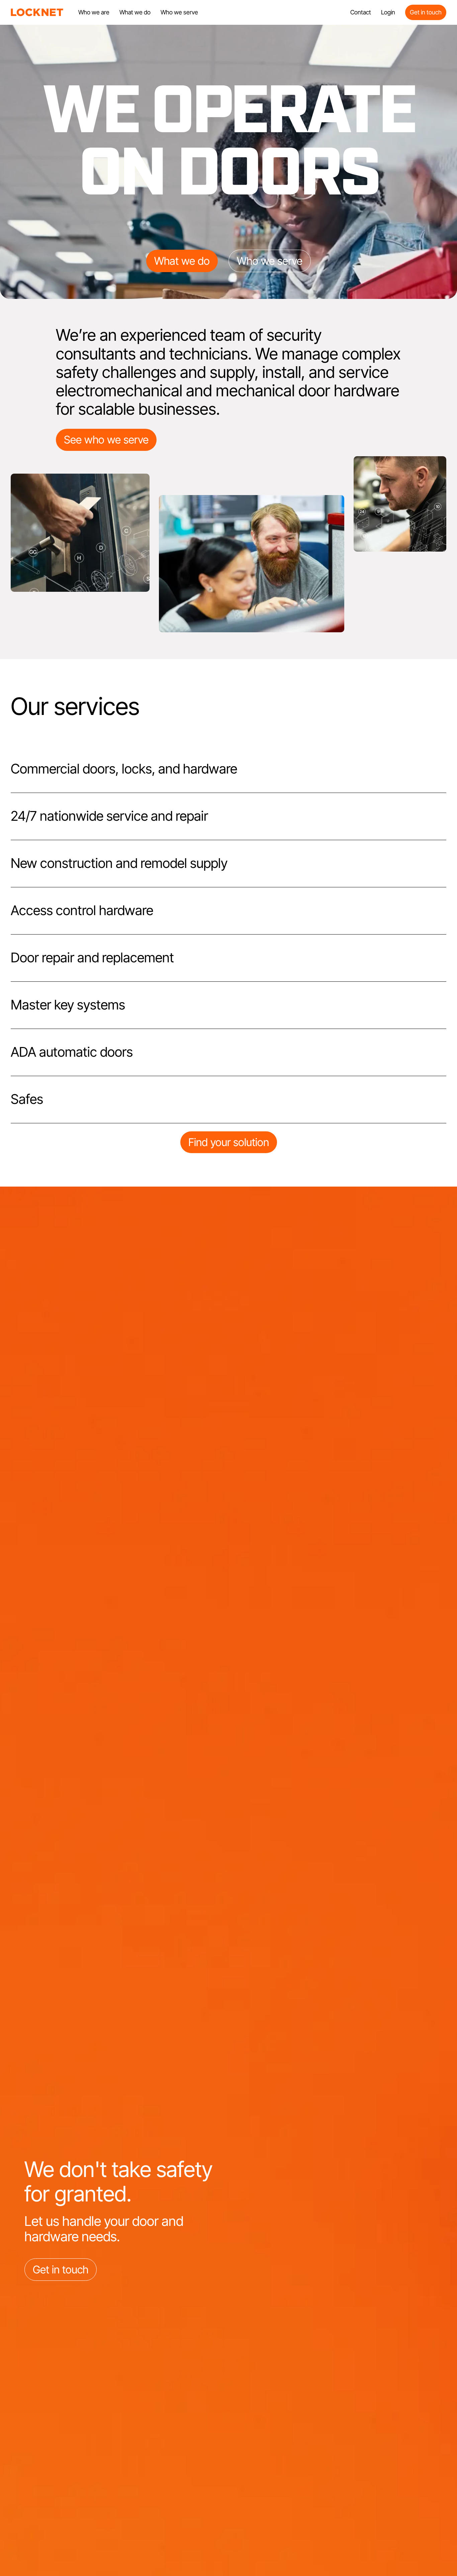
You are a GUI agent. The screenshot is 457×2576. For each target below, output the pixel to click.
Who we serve (179, 12)
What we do (135, 12)
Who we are (94, 12)
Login (388, 12)
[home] (37, 12)
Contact (361, 12)
